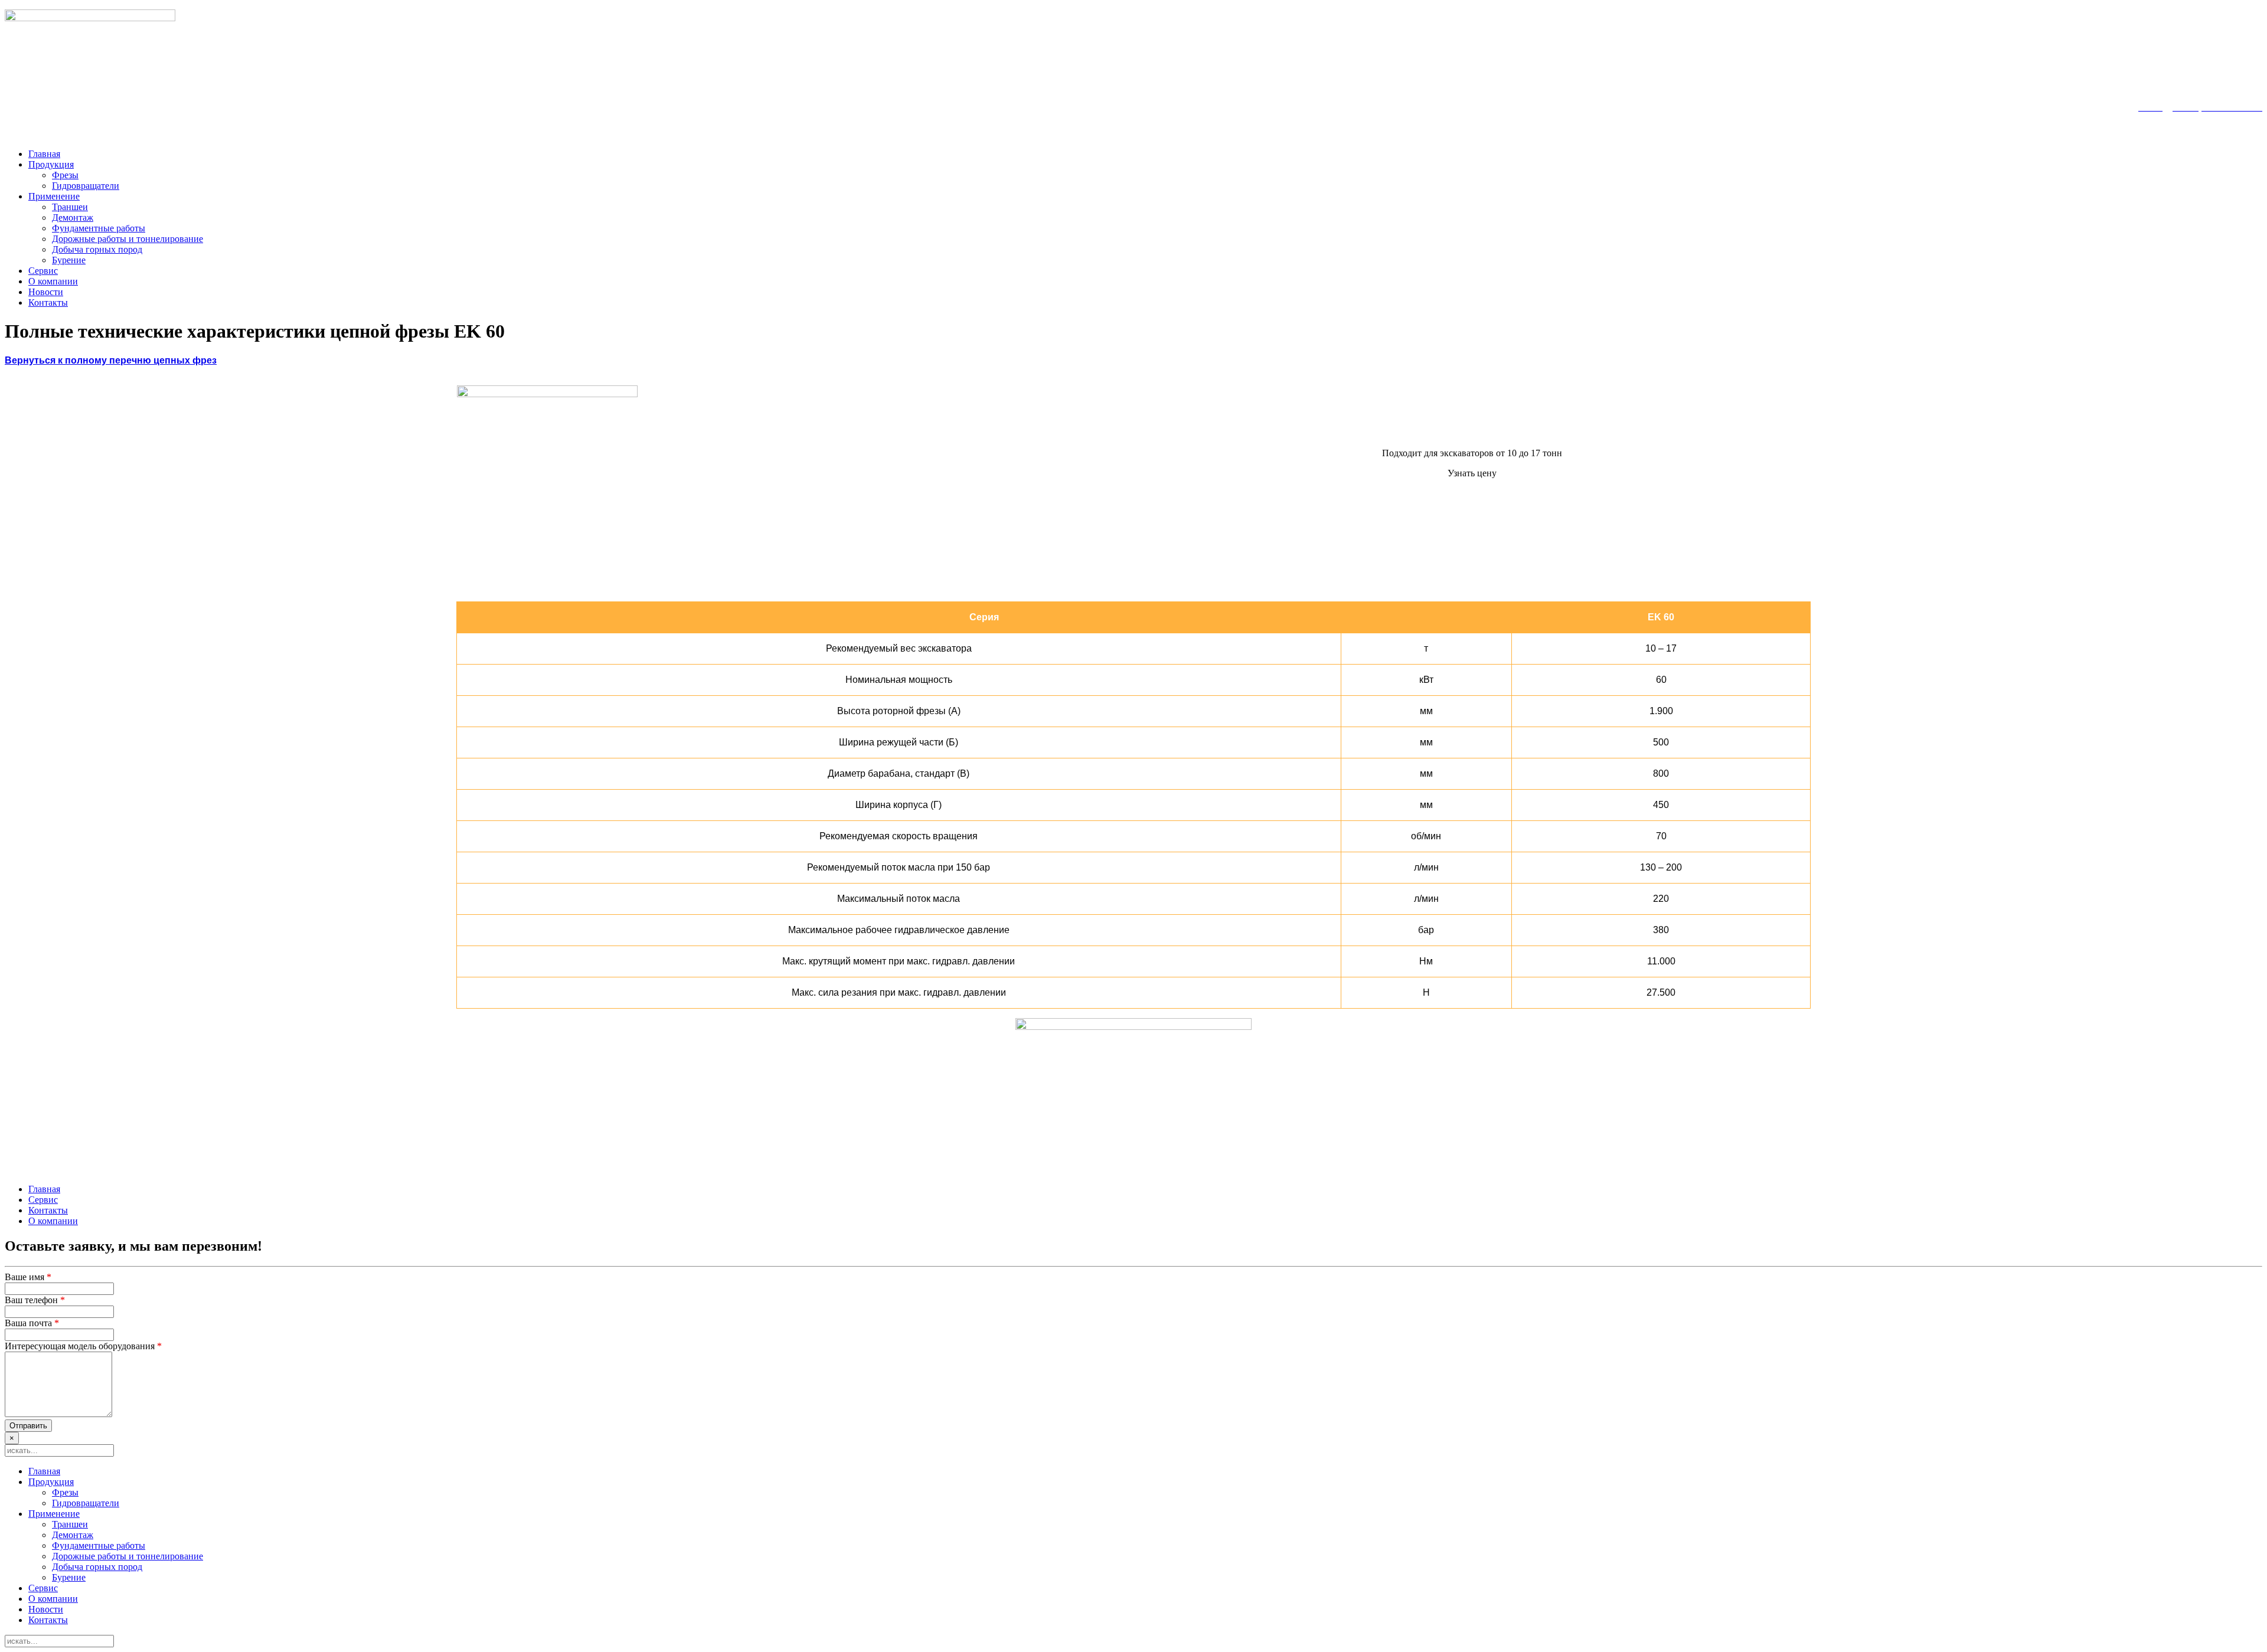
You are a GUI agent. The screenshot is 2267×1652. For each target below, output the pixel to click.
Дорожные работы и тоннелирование (128, 239)
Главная (44, 154)
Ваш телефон (35, 1300)
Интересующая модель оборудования (83, 1346)
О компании (53, 281)
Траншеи (70, 207)
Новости (46, 292)
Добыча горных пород (97, 249)
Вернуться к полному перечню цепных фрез (111, 360)
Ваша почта (32, 1323)
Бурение (69, 260)
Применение (54, 196)
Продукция (51, 164)
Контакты (48, 302)
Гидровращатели (86, 186)
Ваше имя (28, 1277)
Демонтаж (73, 217)
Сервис (43, 271)
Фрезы (65, 175)
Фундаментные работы (99, 228)
